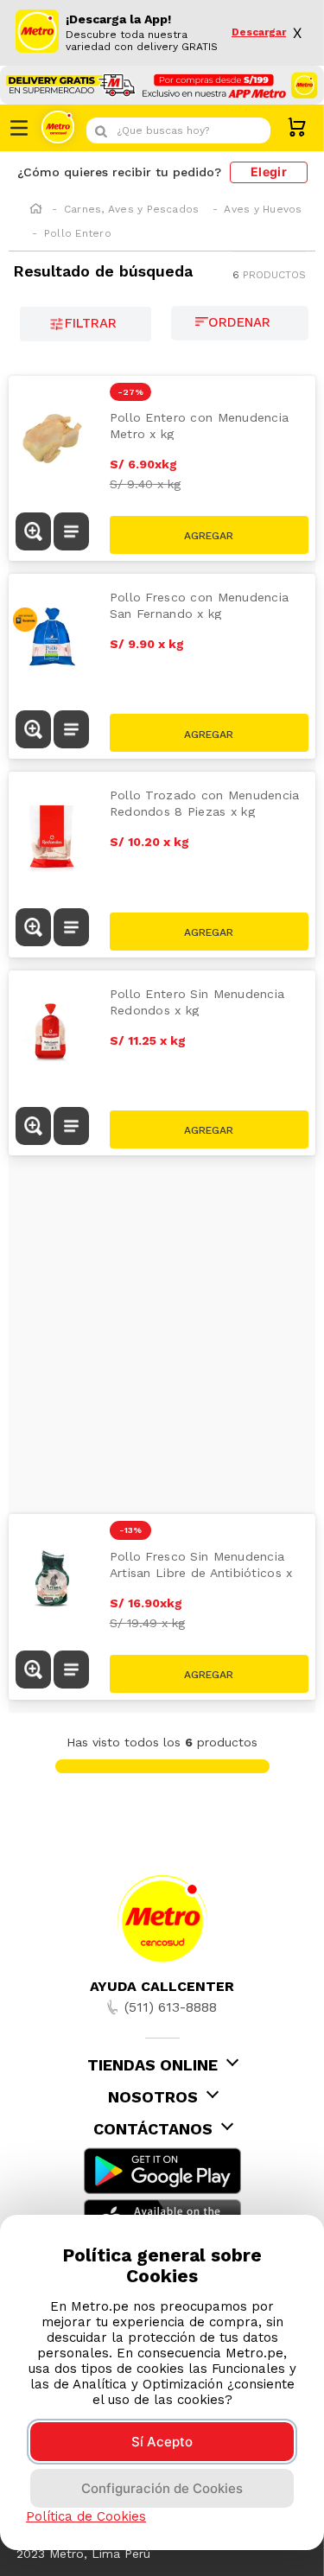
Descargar (259, 32)
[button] (33, 533)
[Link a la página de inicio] (36, 210)
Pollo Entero (78, 233)
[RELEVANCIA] (240, 323)
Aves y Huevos (263, 209)
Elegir (269, 172)
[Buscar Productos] (253, 130)
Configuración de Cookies (162, 2488)
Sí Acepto (162, 2442)
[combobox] (178, 130)
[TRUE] (209, 1674)
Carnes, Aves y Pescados (132, 209)
